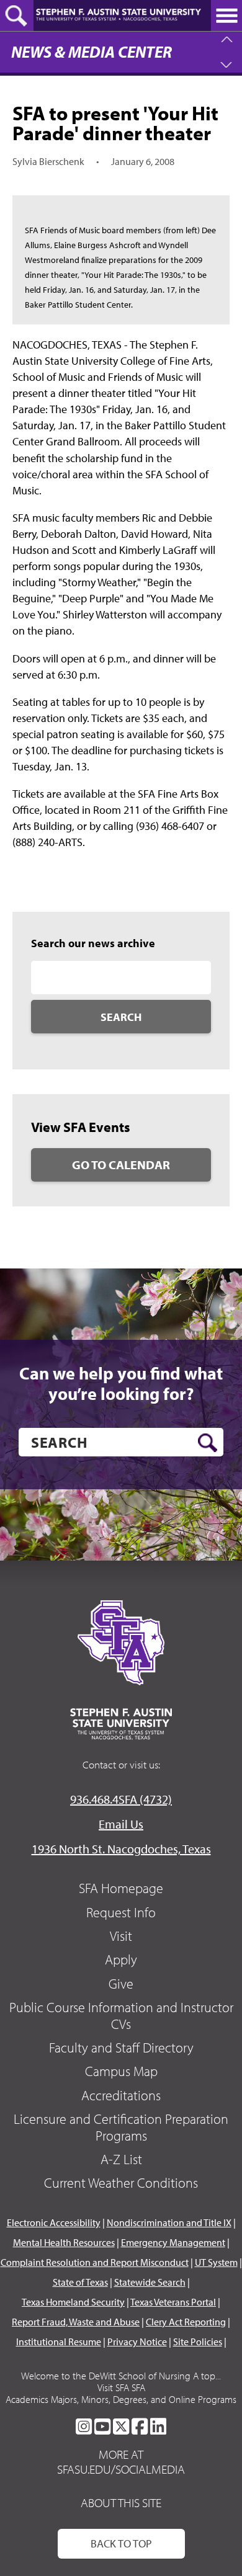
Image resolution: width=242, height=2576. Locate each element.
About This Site (121, 2502)
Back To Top (121, 2543)
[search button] (208, 1443)
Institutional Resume (59, 2342)
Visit (121, 1936)
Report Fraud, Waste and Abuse (76, 2322)
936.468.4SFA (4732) (121, 1799)
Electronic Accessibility (54, 2222)
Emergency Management (173, 2242)
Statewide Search (150, 2282)
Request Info (121, 1912)
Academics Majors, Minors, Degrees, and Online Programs (121, 2399)
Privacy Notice (137, 2342)
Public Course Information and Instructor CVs (121, 2015)
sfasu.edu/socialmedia (121, 2469)
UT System (216, 2262)
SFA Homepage (121, 1888)
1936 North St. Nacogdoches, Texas (121, 1849)
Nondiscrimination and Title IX (169, 2222)
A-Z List (121, 2159)
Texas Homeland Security (73, 2302)
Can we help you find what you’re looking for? (121, 1384)
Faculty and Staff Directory (121, 2048)
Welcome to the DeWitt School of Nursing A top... (121, 2376)
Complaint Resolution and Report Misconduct (95, 2262)
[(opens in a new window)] (84, 2427)
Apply (121, 1959)
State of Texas (80, 2282)
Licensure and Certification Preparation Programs (121, 2127)
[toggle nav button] (226, 16)
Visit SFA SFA (121, 2387)
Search (121, 1017)
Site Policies (198, 2342)
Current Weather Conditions (121, 2183)
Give (121, 1984)
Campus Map (121, 2071)
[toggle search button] (17, 16)
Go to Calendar (121, 1165)
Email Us (121, 1824)
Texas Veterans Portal (173, 2302)
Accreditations (121, 2095)
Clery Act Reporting (186, 2322)
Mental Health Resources (64, 2242)
